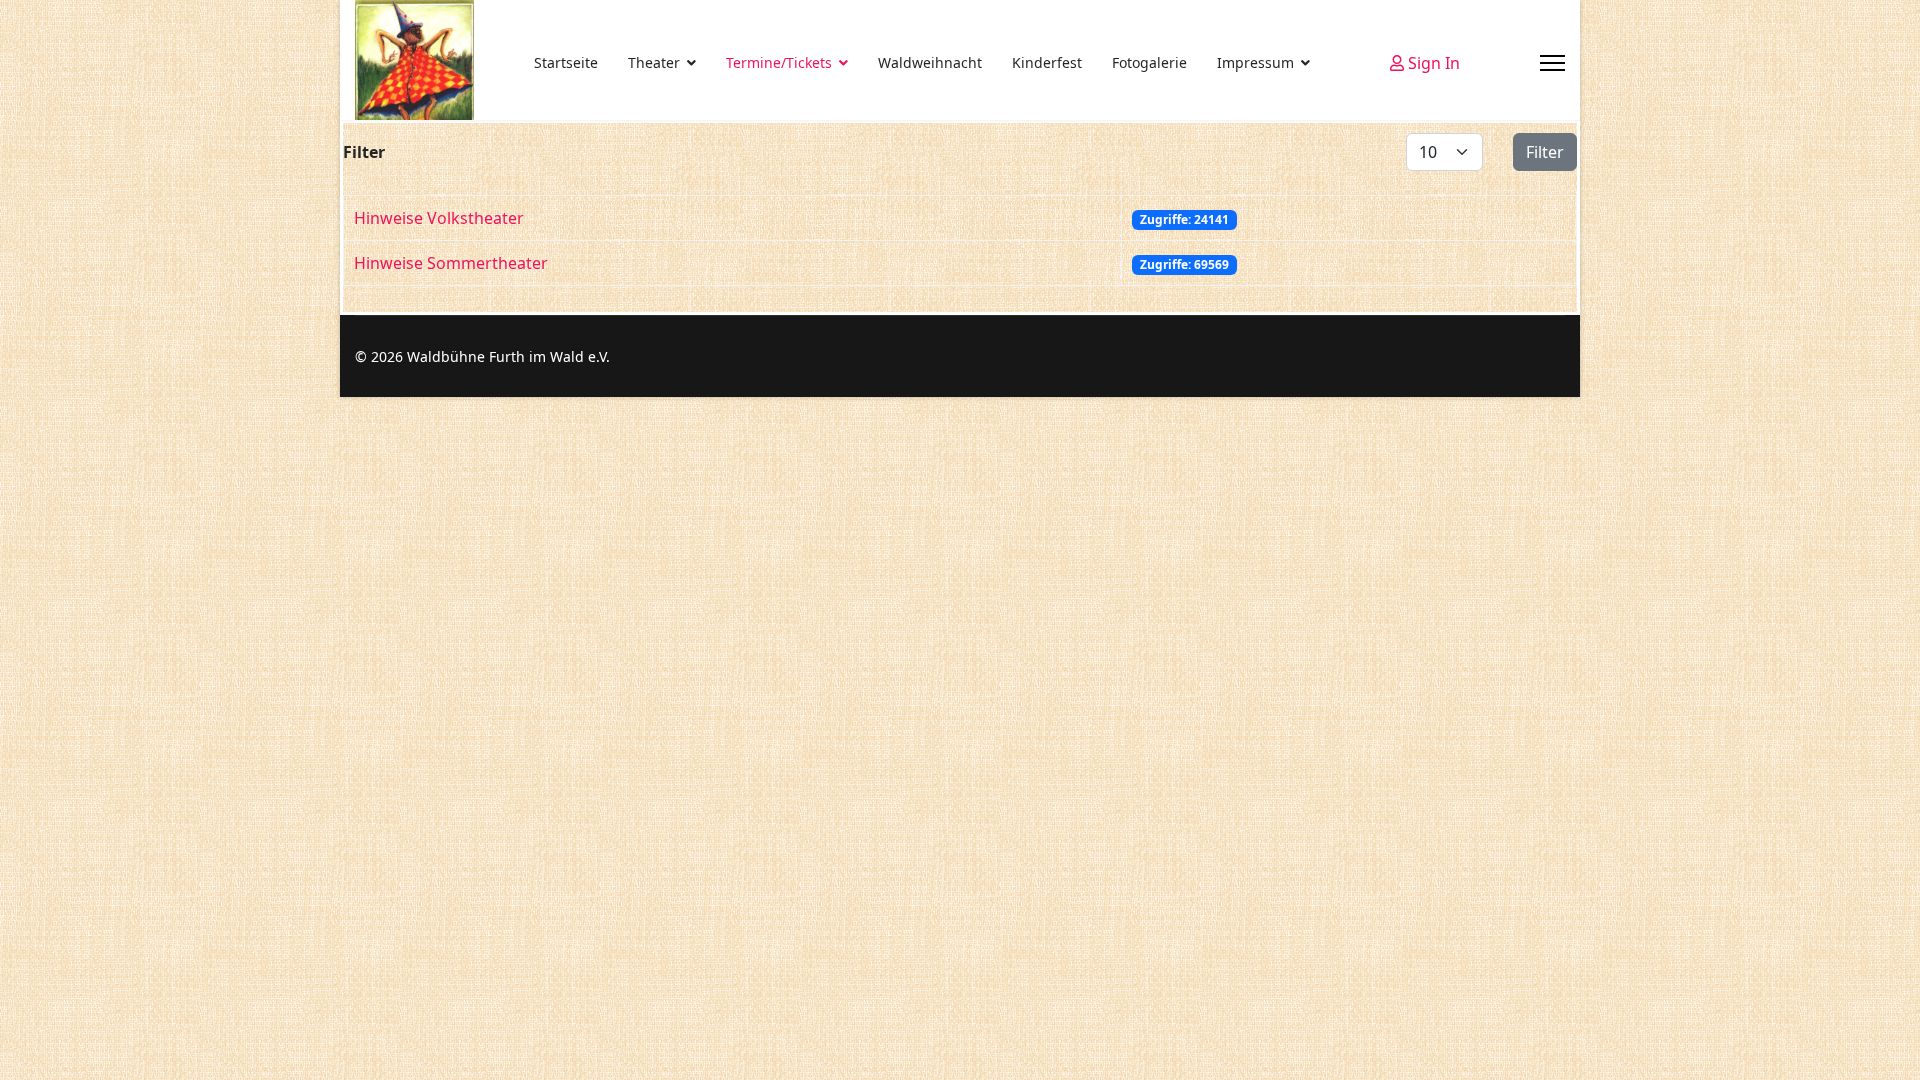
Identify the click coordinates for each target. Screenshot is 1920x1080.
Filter (1545, 152)
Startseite (566, 62)
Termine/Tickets (779, 62)
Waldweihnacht (930, 62)
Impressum (1255, 62)
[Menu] (1552, 63)
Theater (654, 62)
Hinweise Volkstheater (439, 218)
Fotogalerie (1149, 62)
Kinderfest (1047, 62)
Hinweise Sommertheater (451, 263)
